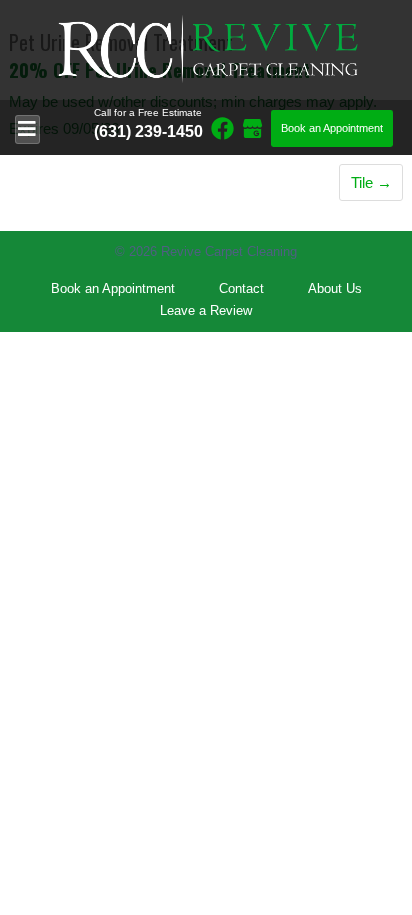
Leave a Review (206, 310)
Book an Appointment (332, 128)
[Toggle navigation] (27, 129)
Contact (241, 288)
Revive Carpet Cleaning (229, 251)
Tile (362, 182)
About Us (335, 288)
